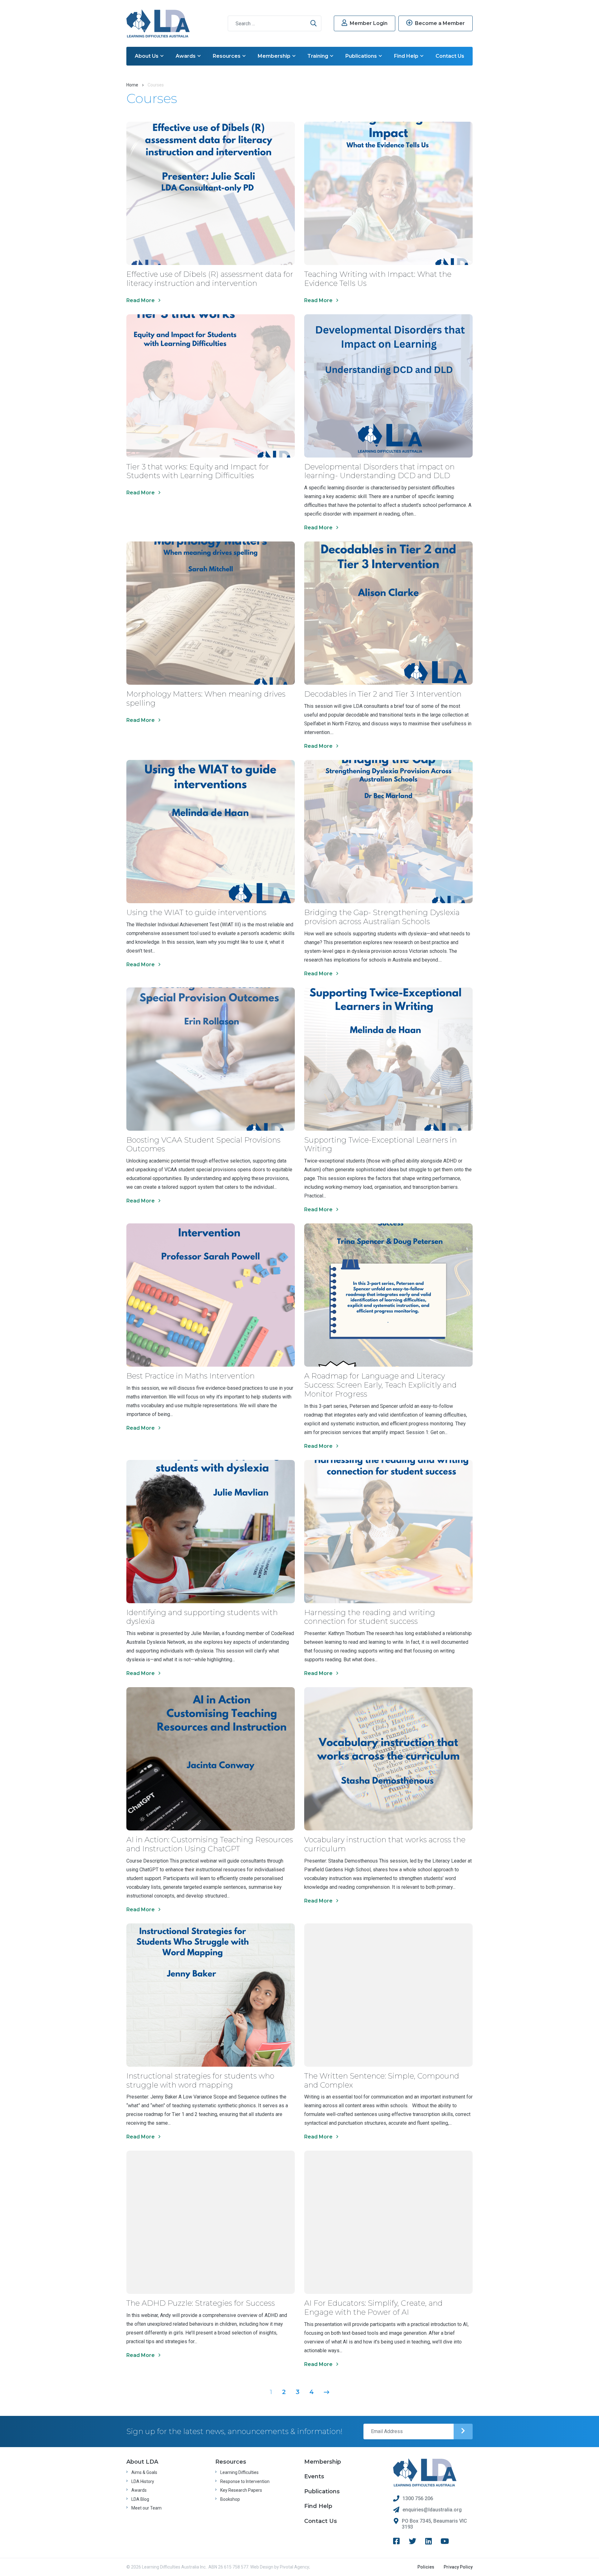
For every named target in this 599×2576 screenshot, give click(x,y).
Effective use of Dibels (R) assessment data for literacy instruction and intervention (210, 279)
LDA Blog (140, 2499)
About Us (147, 56)
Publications (361, 56)
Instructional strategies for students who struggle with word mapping (200, 2080)
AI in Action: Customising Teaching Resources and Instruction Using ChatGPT (210, 1844)
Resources (227, 56)
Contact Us (450, 56)
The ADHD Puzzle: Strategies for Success (201, 2303)
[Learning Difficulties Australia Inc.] (158, 23)
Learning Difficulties (239, 2472)
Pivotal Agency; (295, 2567)
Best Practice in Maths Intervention (190, 1376)
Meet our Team (146, 2508)
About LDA (142, 2462)
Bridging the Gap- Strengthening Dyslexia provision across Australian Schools (382, 917)
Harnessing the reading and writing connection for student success (370, 1617)
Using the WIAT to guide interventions (196, 912)
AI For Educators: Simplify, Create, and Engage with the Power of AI (373, 2308)
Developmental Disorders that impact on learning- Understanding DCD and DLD (379, 471)
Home (132, 85)
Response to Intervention (245, 2481)
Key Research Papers (241, 2490)
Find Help (406, 56)
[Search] (314, 23)
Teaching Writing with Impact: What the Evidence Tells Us (378, 279)
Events (314, 2476)
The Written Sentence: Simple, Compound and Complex (382, 2080)
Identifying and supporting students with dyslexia (202, 1617)
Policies (426, 2567)
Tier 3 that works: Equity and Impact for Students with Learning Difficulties (198, 471)
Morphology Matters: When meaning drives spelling (206, 698)
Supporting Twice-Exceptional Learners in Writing (380, 1144)
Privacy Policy (458, 2567)
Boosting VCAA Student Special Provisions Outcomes (203, 1144)
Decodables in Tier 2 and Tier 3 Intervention (383, 694)
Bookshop (230, 2499)
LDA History (143, 2481)
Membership (274, 56)
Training (318, 56)
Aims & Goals (144, 2472)
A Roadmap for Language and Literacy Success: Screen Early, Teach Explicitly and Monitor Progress (380, 1385)
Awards (186, 56)
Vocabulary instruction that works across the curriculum (385, 1844)
